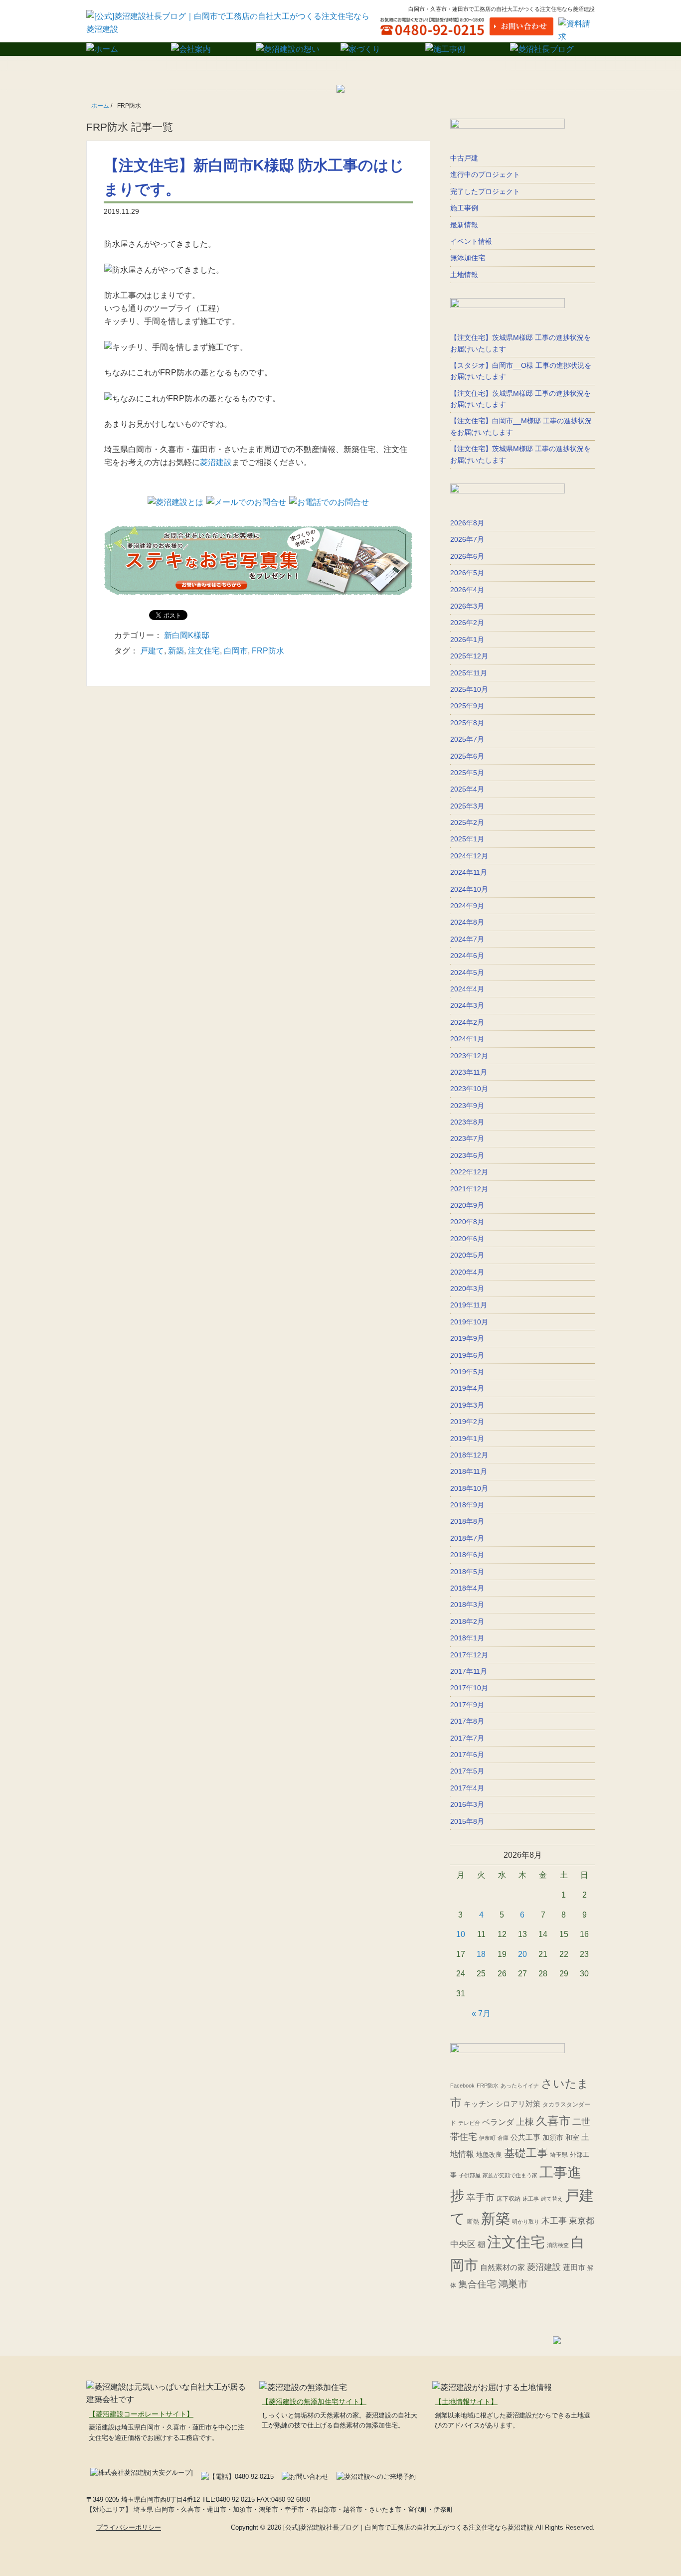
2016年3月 (467, 1804)
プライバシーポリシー (129, 2527)
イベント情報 (471, 241)
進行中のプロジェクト (485, 174)
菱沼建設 (216, 462)
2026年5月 (467, 573)
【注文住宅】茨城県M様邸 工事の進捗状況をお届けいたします (520, 343)
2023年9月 (467, 1106)
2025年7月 (467, 739)
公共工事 (525, 2137)
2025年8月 (467, 723)
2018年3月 (467, 1605)
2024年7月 (467, 939)
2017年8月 (467, 1721)
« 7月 (481, 2013)
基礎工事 (526, 2153)
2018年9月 (467, 1505)
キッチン (479, 2104)
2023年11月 (469, 1072)
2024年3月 (467, 1005)
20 (522, 1954)
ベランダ (498, 2122)
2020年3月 (467, 1288)
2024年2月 (467, 1022)
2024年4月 (467, 989)
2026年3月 (467, 606)
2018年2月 (467, 1621)
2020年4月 (467, 1272)
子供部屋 (470, 2175)
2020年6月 (467, 1239)
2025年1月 (467, 839)
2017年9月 (467, 1705)
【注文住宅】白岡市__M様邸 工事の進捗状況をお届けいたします (521, 426)
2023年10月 (469, 1089)
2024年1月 (467, 1039)
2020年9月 (467, 1205)
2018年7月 (467, 1538)
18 (481, 1954)
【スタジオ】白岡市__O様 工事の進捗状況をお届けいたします (521, 371)
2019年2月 (467, 1422)
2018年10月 (469, 1488)
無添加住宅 (468, 258)
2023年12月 (469, 1056)
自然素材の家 (503, 2267)
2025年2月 (467, 822)
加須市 (553, 2138)
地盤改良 (489, 2155)
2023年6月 (467, 1155)
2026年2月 (467, 623)
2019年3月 (467, 1405)
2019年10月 (469, 1322)
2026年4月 (467, 590)
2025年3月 (467, 806)
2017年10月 (469, 1688)
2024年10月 (469, 889)
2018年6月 (467, 1555)
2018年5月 (467, 1572)
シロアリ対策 (518, 2104)
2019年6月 (467, 1355)
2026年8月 (467, 523)
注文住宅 (204, 651)
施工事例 (464, 208)
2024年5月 (467, 972)
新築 (176, 651)
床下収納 (509, 2199)
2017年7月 (467, 1738)
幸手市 (480, 2197)
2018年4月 (467, 1588)
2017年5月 (467, 1771)
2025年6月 (467, 756)
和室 (572, 2137)
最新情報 (464, 225)
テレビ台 (469, 2123)
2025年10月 (469, 689)
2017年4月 (467, 1788)
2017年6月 (467, 1755)
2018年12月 (469, 1455)
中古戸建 (464, 158)
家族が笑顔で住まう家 (510, 2175)
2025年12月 (469, 656)
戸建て (152, 651)
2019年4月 (467, 1388)
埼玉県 (559, 2155)
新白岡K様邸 (187, 635)
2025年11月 (469, 673)
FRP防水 (268, 651)
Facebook (462, 2086)
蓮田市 (574, 2267)
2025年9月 (467, 706)
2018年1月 (467, 1638)
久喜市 (553, 2121)
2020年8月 (467, 1222)
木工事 (554, 2221)
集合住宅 (477, 2284)
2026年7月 (467, 539)
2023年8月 (467, 1122)
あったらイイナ (520, 2086)
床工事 (531, 2199)
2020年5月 (467, 1255)
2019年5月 (467, 1372)
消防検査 (558, 2245)
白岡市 (236, 651)
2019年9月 (467, 1338)
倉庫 (503, 2138)
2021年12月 (469, 1189)
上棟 (525, 2122)
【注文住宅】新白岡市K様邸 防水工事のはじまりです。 (254, 177)
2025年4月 (467, 789)
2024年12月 (469, 856)
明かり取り (526, 2222)
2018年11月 (469, 1471)
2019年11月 (469, 1305)
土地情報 (464, 275)
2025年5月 (467, 773)
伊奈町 (487, 2138)
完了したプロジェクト (485, 191)
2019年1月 (467, 1439)
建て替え (552, 2199)
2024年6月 (467, 956)
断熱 (473, 2222)
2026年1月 (467, 640)
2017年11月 (469, 1671)
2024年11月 (469, 872)
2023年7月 (467, 1138)
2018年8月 (467, 1521)
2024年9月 (467, 906)
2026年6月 (467, 556)
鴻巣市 (513, 2284)
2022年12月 (469, 1172)
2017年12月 (469, 1655)
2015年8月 (467, 1821)
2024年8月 (467, 922)
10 (461, 1934)
